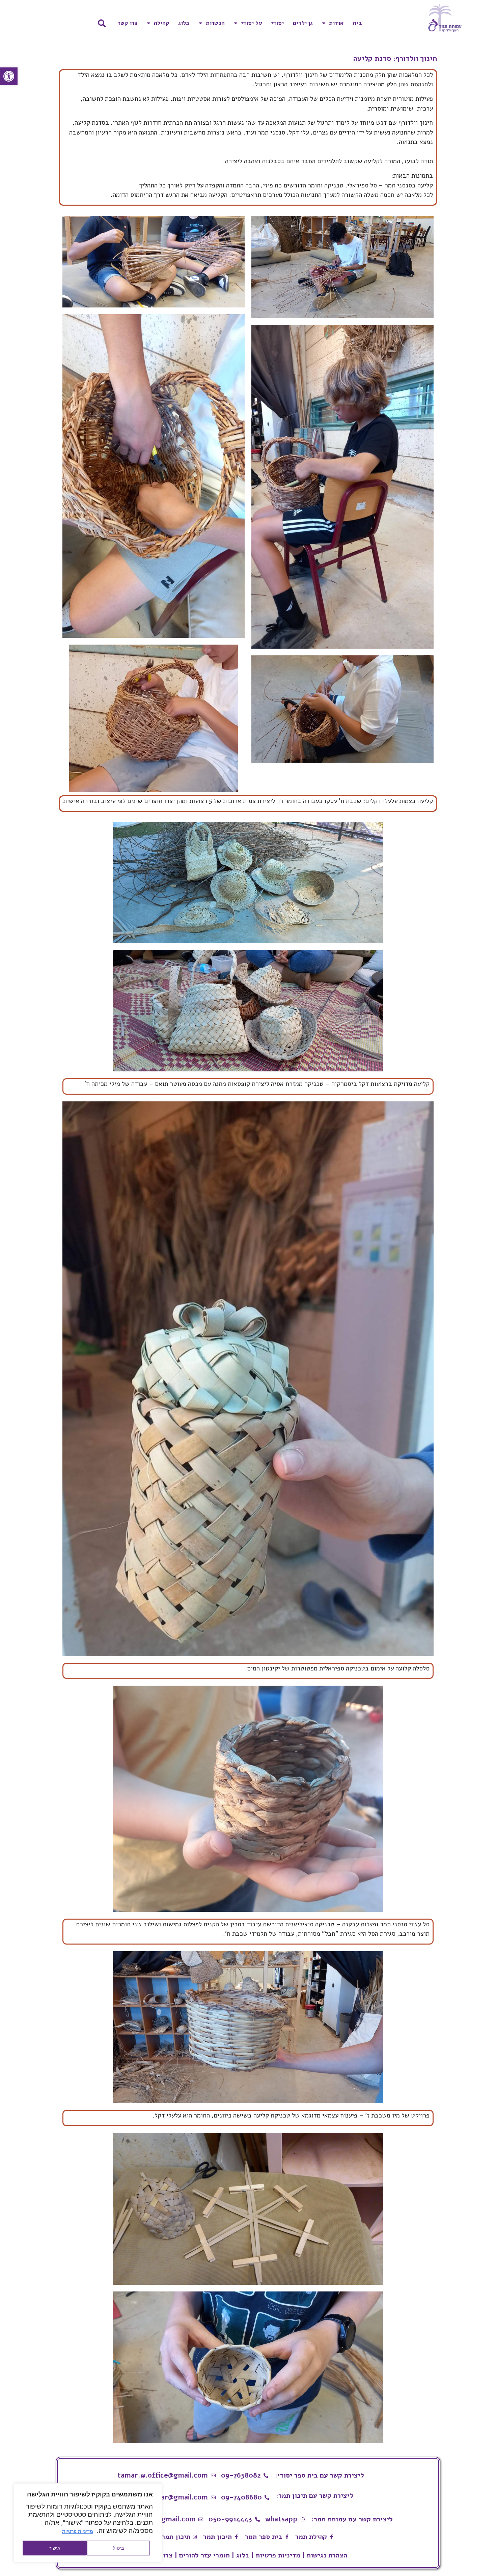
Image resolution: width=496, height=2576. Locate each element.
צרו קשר (128, 23)
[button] (9, 76)
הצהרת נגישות (327, 2555)
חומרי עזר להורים (204, 2555)
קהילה (161, 23)
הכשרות (215, 23)
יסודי (277, 23)
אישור (55, 2548)
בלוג (184, 23)
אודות (336, 23)
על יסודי (251, 23)
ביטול (118, 2548)
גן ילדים (303, 23)
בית (357, 23)
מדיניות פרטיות (78, 2531)
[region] (88, 2523)
